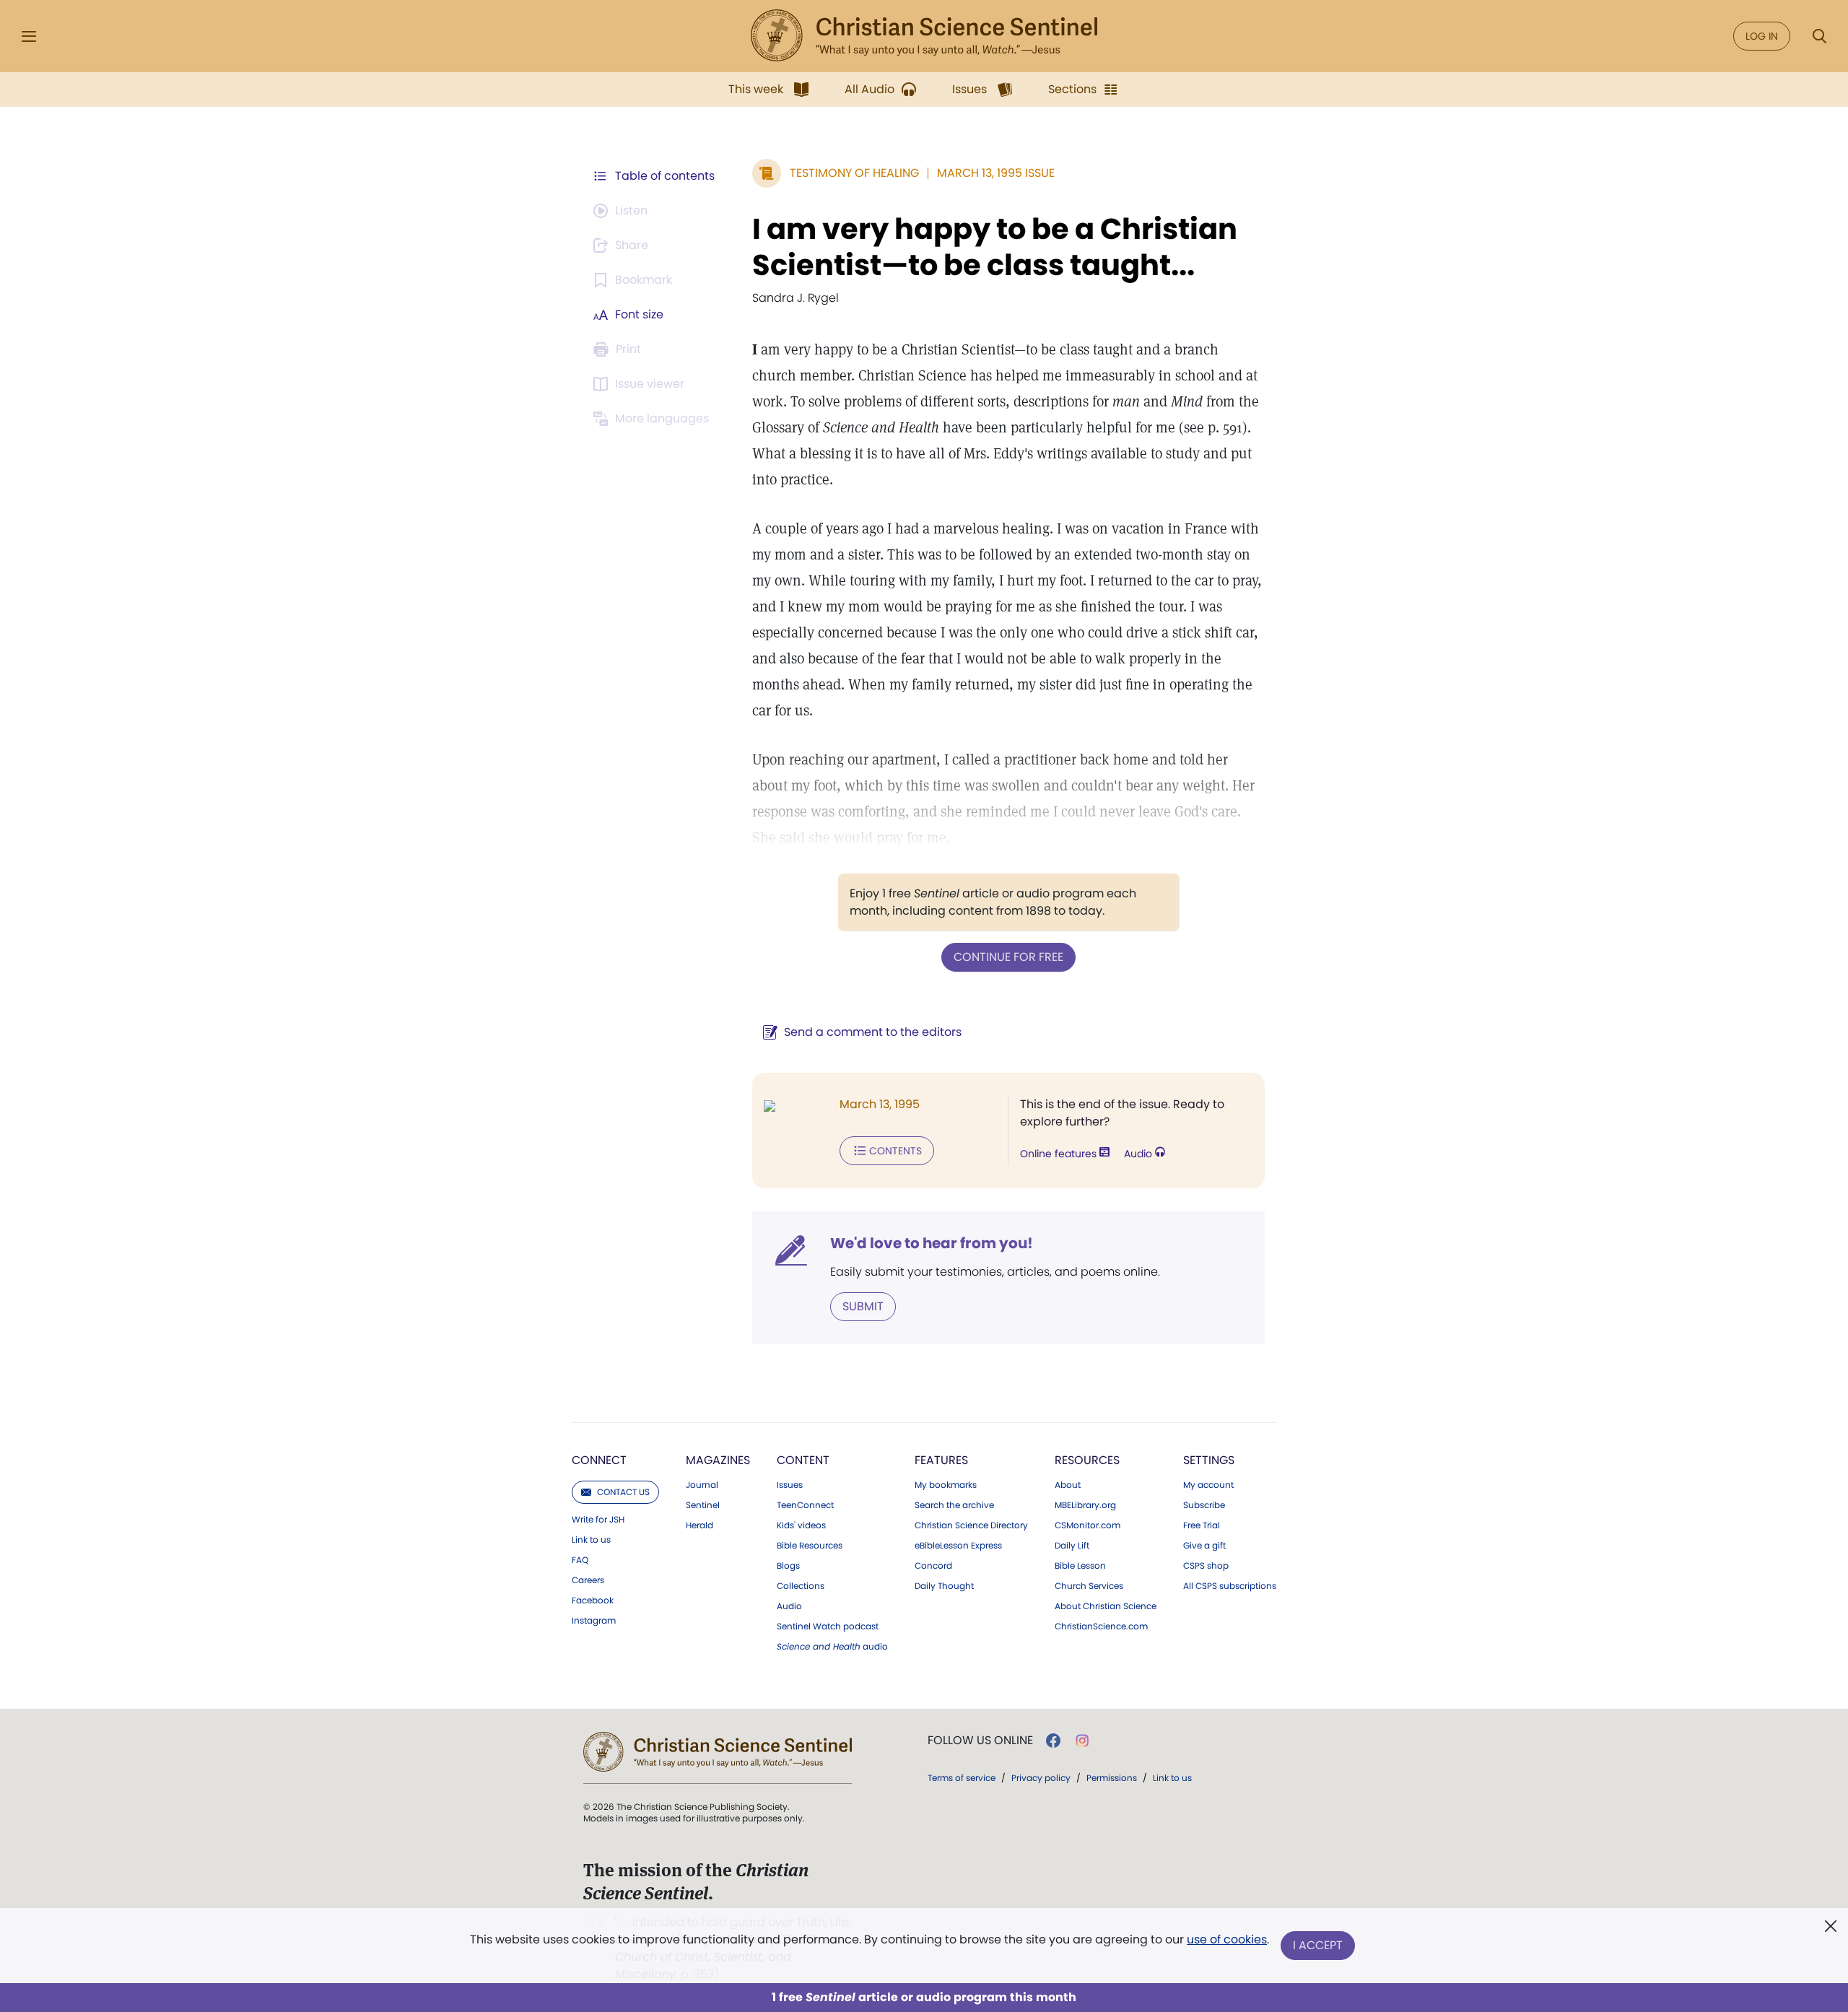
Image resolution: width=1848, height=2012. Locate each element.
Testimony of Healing (854, 173)
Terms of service (962, 1778)
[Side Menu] (29, 36)
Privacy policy (1041, 1778)
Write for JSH (598, 1520)
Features (941, 1460)
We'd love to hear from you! (932, 1243)
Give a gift (1204, 1546)
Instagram (594, 1621)
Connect (599, 1460)
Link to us (591, 1540)
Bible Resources (810, 1546)
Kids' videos (801, 1525)
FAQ (580, 1560)
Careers (588, 1580)
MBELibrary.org (1085, 1505)
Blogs (788, 1566)
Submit (863, 1306)
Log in (1762, 36)
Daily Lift (1072, 1546)
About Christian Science (1106, 1606)
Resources (1087, 1460)
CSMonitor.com (1088, 1525)
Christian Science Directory (971, 1525)
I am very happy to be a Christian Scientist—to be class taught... (995, 247)
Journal (702, 1485)
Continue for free (1008, 957)
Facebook (593, 1601)
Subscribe (1204, 1505)
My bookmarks (946, 1485)
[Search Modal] (1819, 36)
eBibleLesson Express (958, 1546)
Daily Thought (944, 1586)
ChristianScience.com (1101, 1626)
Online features (1060, 1154)
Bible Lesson (1080, 1566)
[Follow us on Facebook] (1053, 1741)
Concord (933, 1566)
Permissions (1112, 1778)
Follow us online (980, 1741)
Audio (1139, 1154)
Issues (790, 1485)
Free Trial (1202, 1525)
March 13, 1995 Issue (996, 173)
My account (1208, 1485)
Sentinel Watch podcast (828, 1626)
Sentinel (703, 1505)
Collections (801, 1586)
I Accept (1318, 1945)
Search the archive (954, 1505)
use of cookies (1227, 1939)
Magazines (718, 1460)
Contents (895, 1151)
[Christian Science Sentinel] (924, 36)
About (1068, 1485)
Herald (699, 1525)
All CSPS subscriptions (1230, 1586)
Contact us (623, 1492)
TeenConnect (805, 1505)
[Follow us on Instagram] (1082, 1741)
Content (803, 1460)
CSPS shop (1206, 1566)
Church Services (1089, 1586)
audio (832, 1647)
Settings (1209, 1460)
